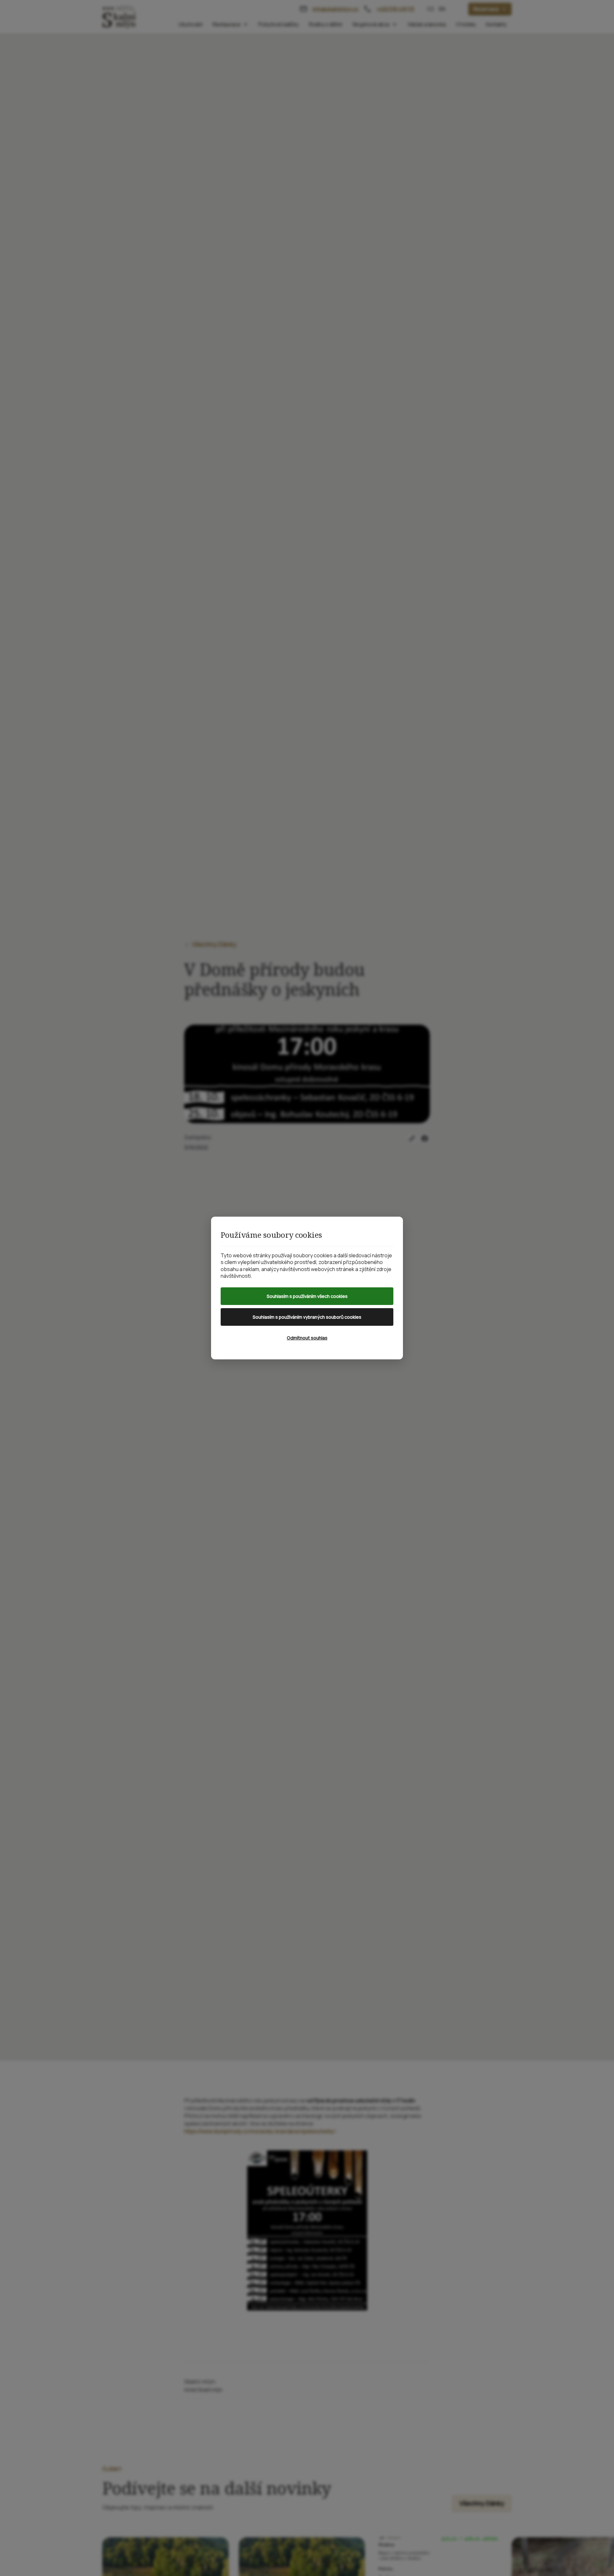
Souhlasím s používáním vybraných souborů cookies (307, 1317)
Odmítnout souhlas (307, 1338)
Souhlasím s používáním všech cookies (307, 1296)
